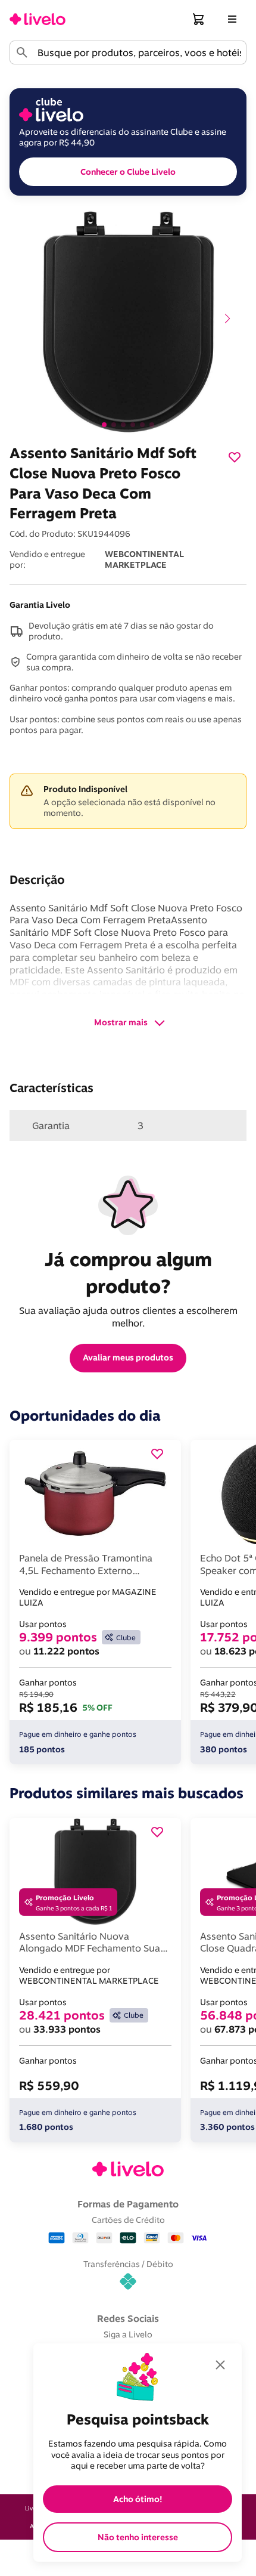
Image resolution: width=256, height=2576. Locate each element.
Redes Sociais (128, 2318)
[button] (199, 19)
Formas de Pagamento (128, 2204)
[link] (38, 19)
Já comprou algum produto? (131, 1272)
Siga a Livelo (128, 2334)
